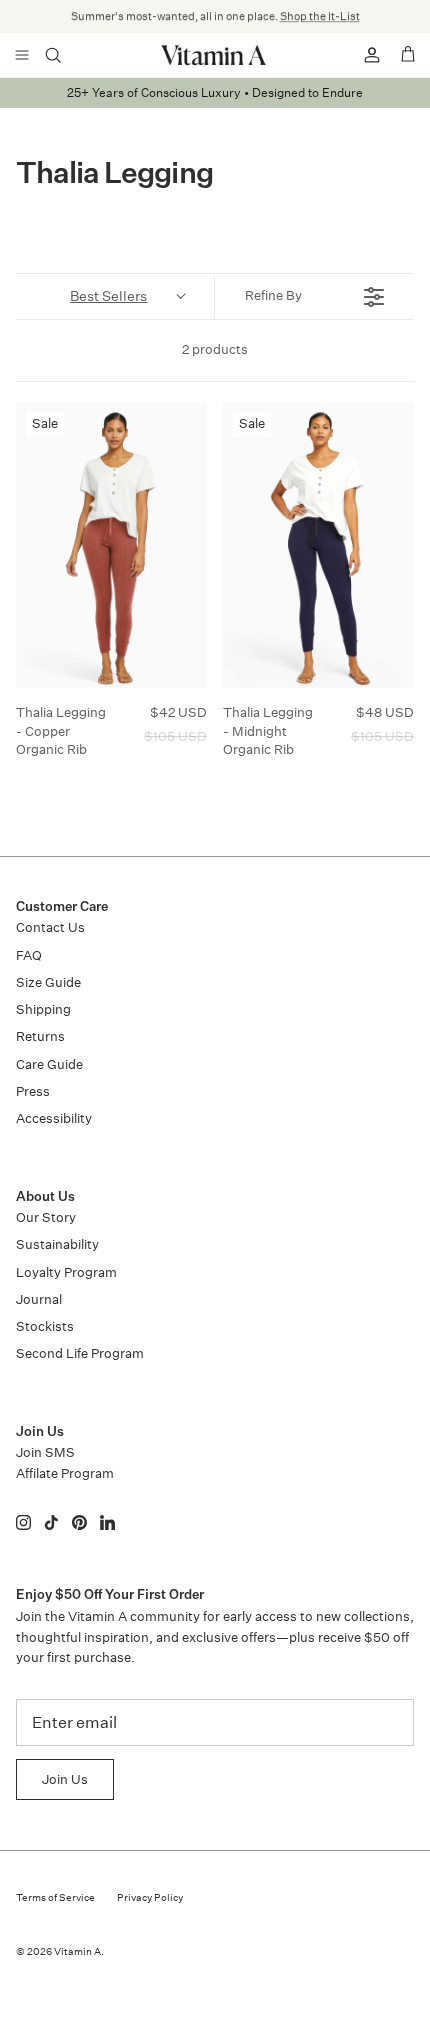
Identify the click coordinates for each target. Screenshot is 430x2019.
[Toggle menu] (22, 55)
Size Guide (48, 982)
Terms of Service (55, 1898)
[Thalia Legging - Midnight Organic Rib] (318, 545)
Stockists (45, 1326)
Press (33, 1091)
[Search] (66, 55)
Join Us (65, 1779)
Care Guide (49, 1064)
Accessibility (54, 1118)
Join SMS (45, 1452)
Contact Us (50, 927)
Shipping (43, 1009)
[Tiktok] (51, 1522)
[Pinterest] (79, 1522)
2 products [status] (215, 349)
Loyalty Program (66, 1272)
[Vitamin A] (215, 54)
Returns (40, 1036)
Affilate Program (65, 1473)
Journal (39, 1299)
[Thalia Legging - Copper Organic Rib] (111, 545)
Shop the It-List (320, 16)
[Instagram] (23, 1522)
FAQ (29, 955)
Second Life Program (80, 1353)
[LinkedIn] (107, 1522)
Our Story (46, 1217)
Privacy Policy (150, 1898)
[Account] (364, 55)
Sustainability (57, 1244)
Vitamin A (77, 1952)
